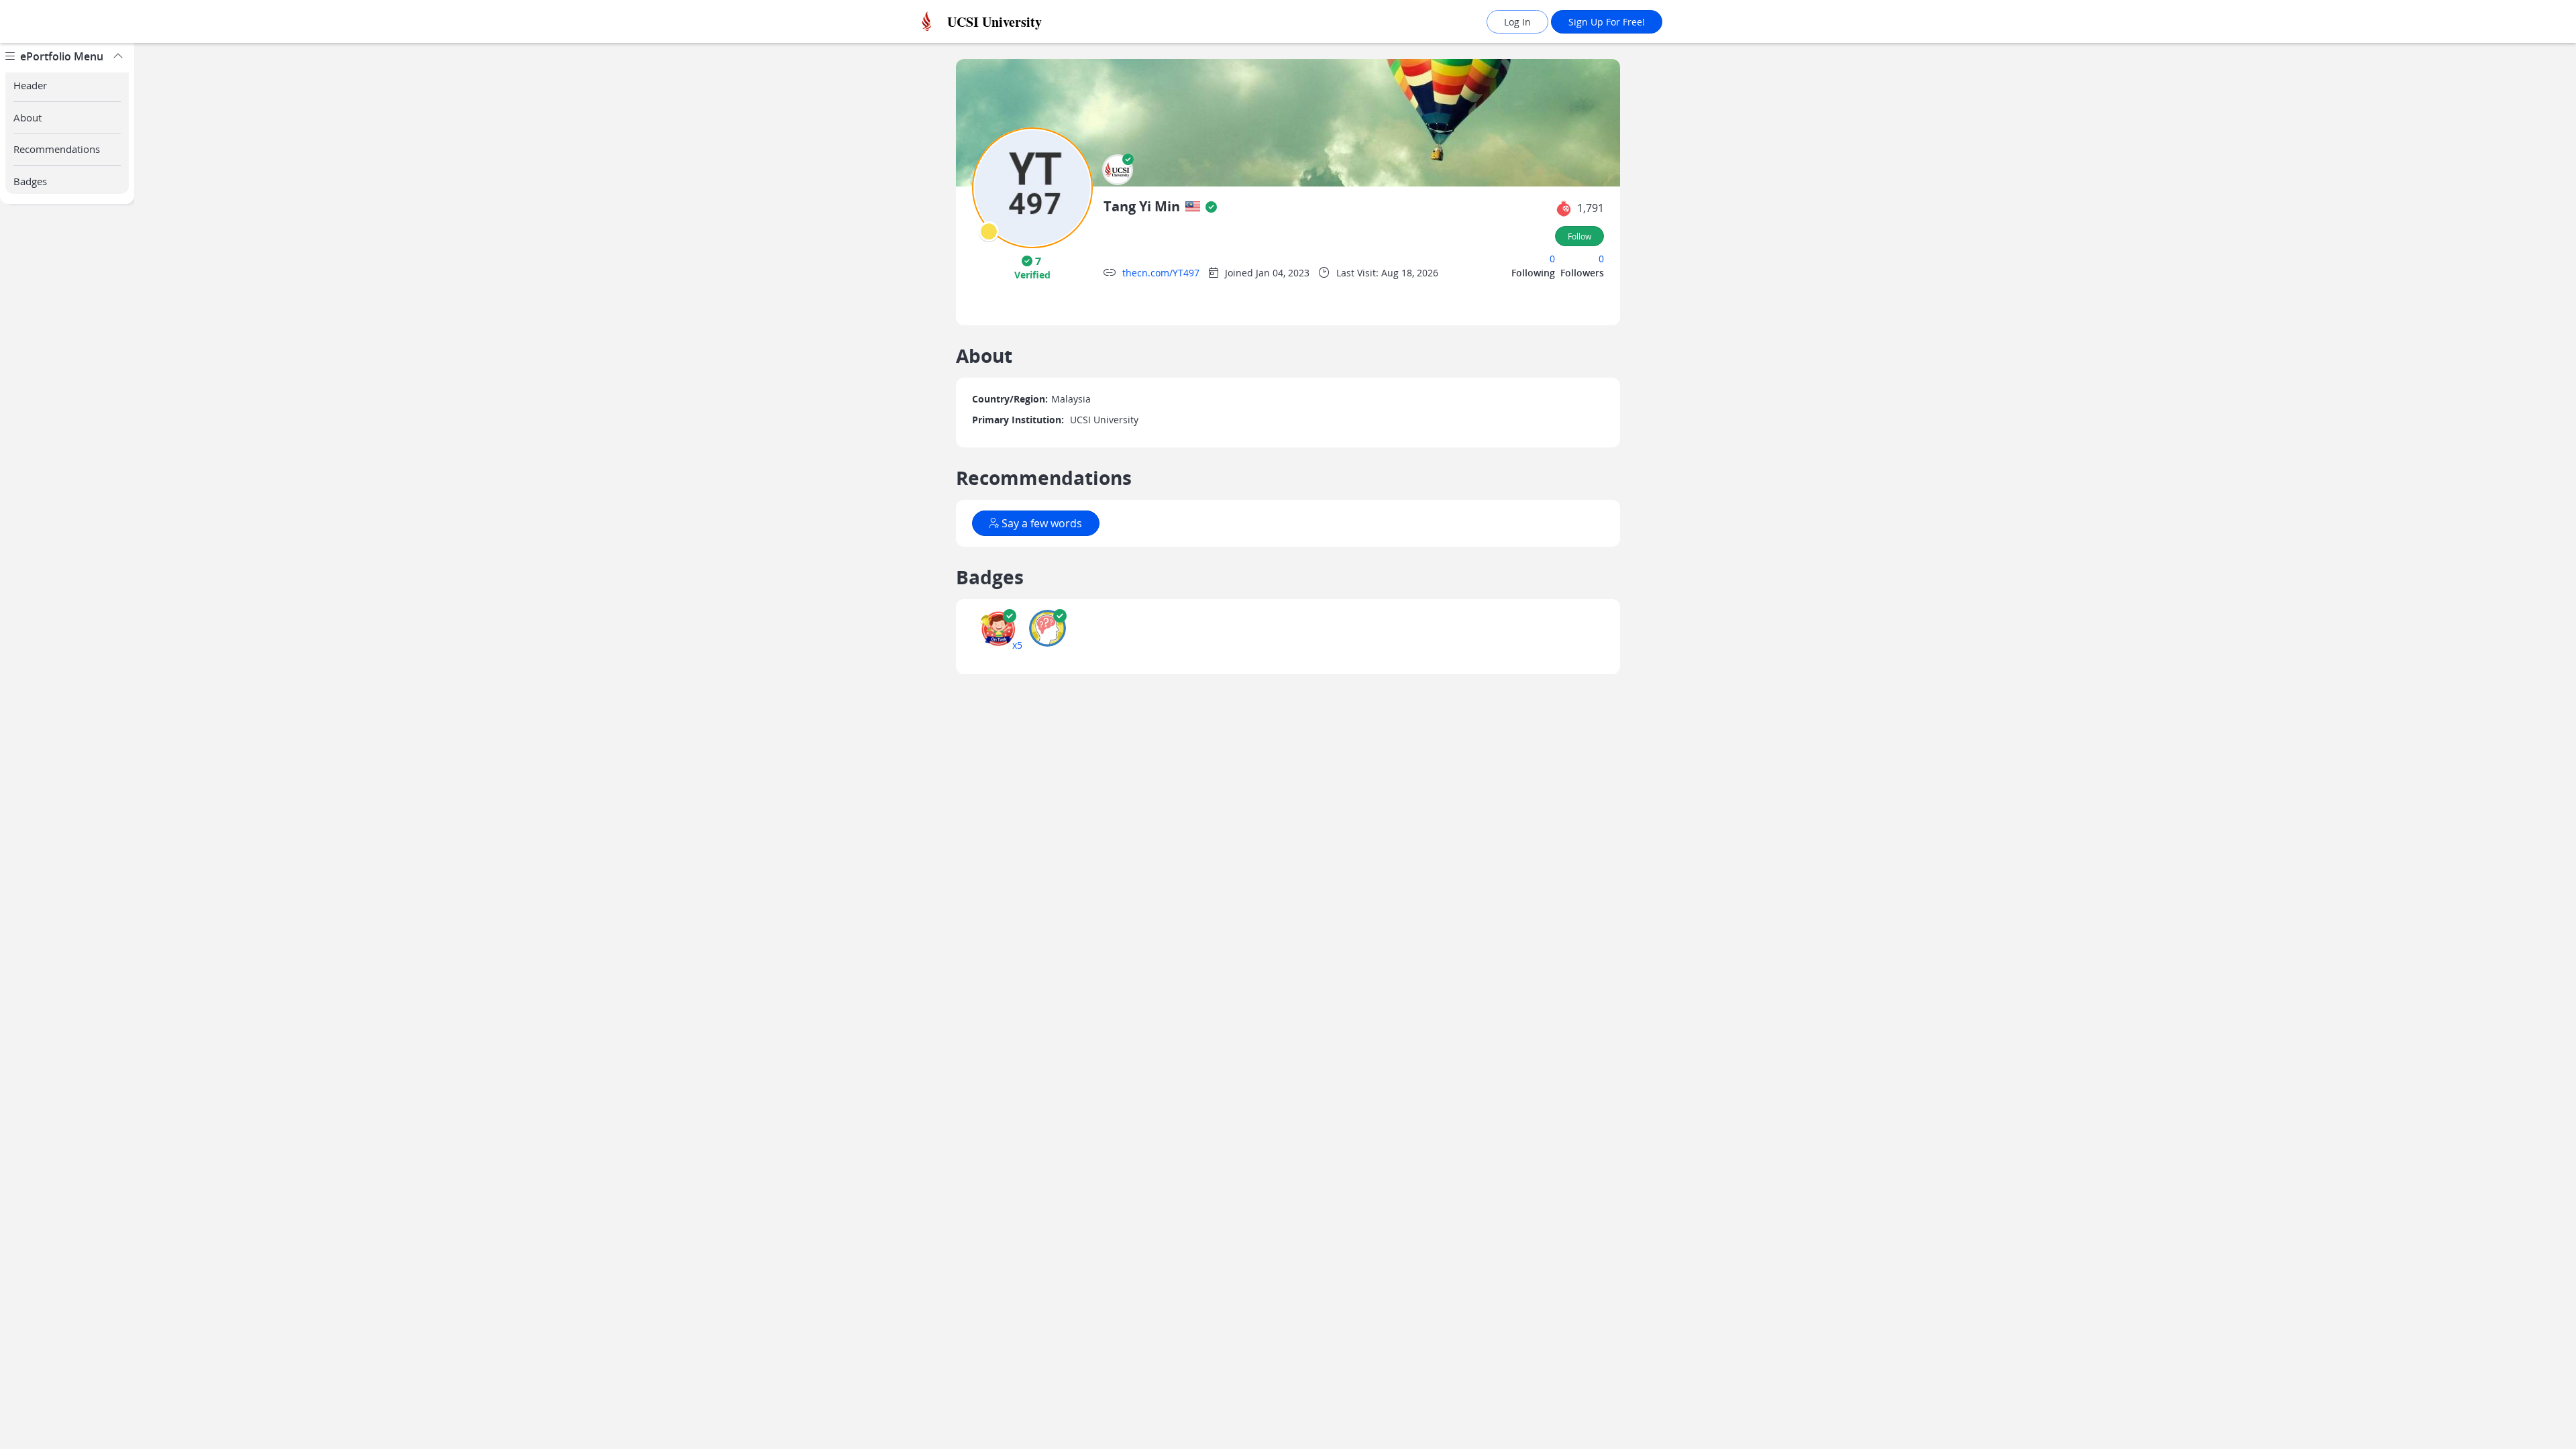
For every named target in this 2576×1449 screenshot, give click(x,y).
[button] (1118, 170)
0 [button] (1552, 259)
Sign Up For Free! (1607, 22)
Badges (30, 181)
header (30, 85)
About (28, 117)
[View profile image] (1032, 187)
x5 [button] (1017, 645)
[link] (1023, 22)
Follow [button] (1579, 236)
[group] (67, 746)
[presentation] (989, 231)
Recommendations (57, 149)
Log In (1517, 22)
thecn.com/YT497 (1161, 273)
